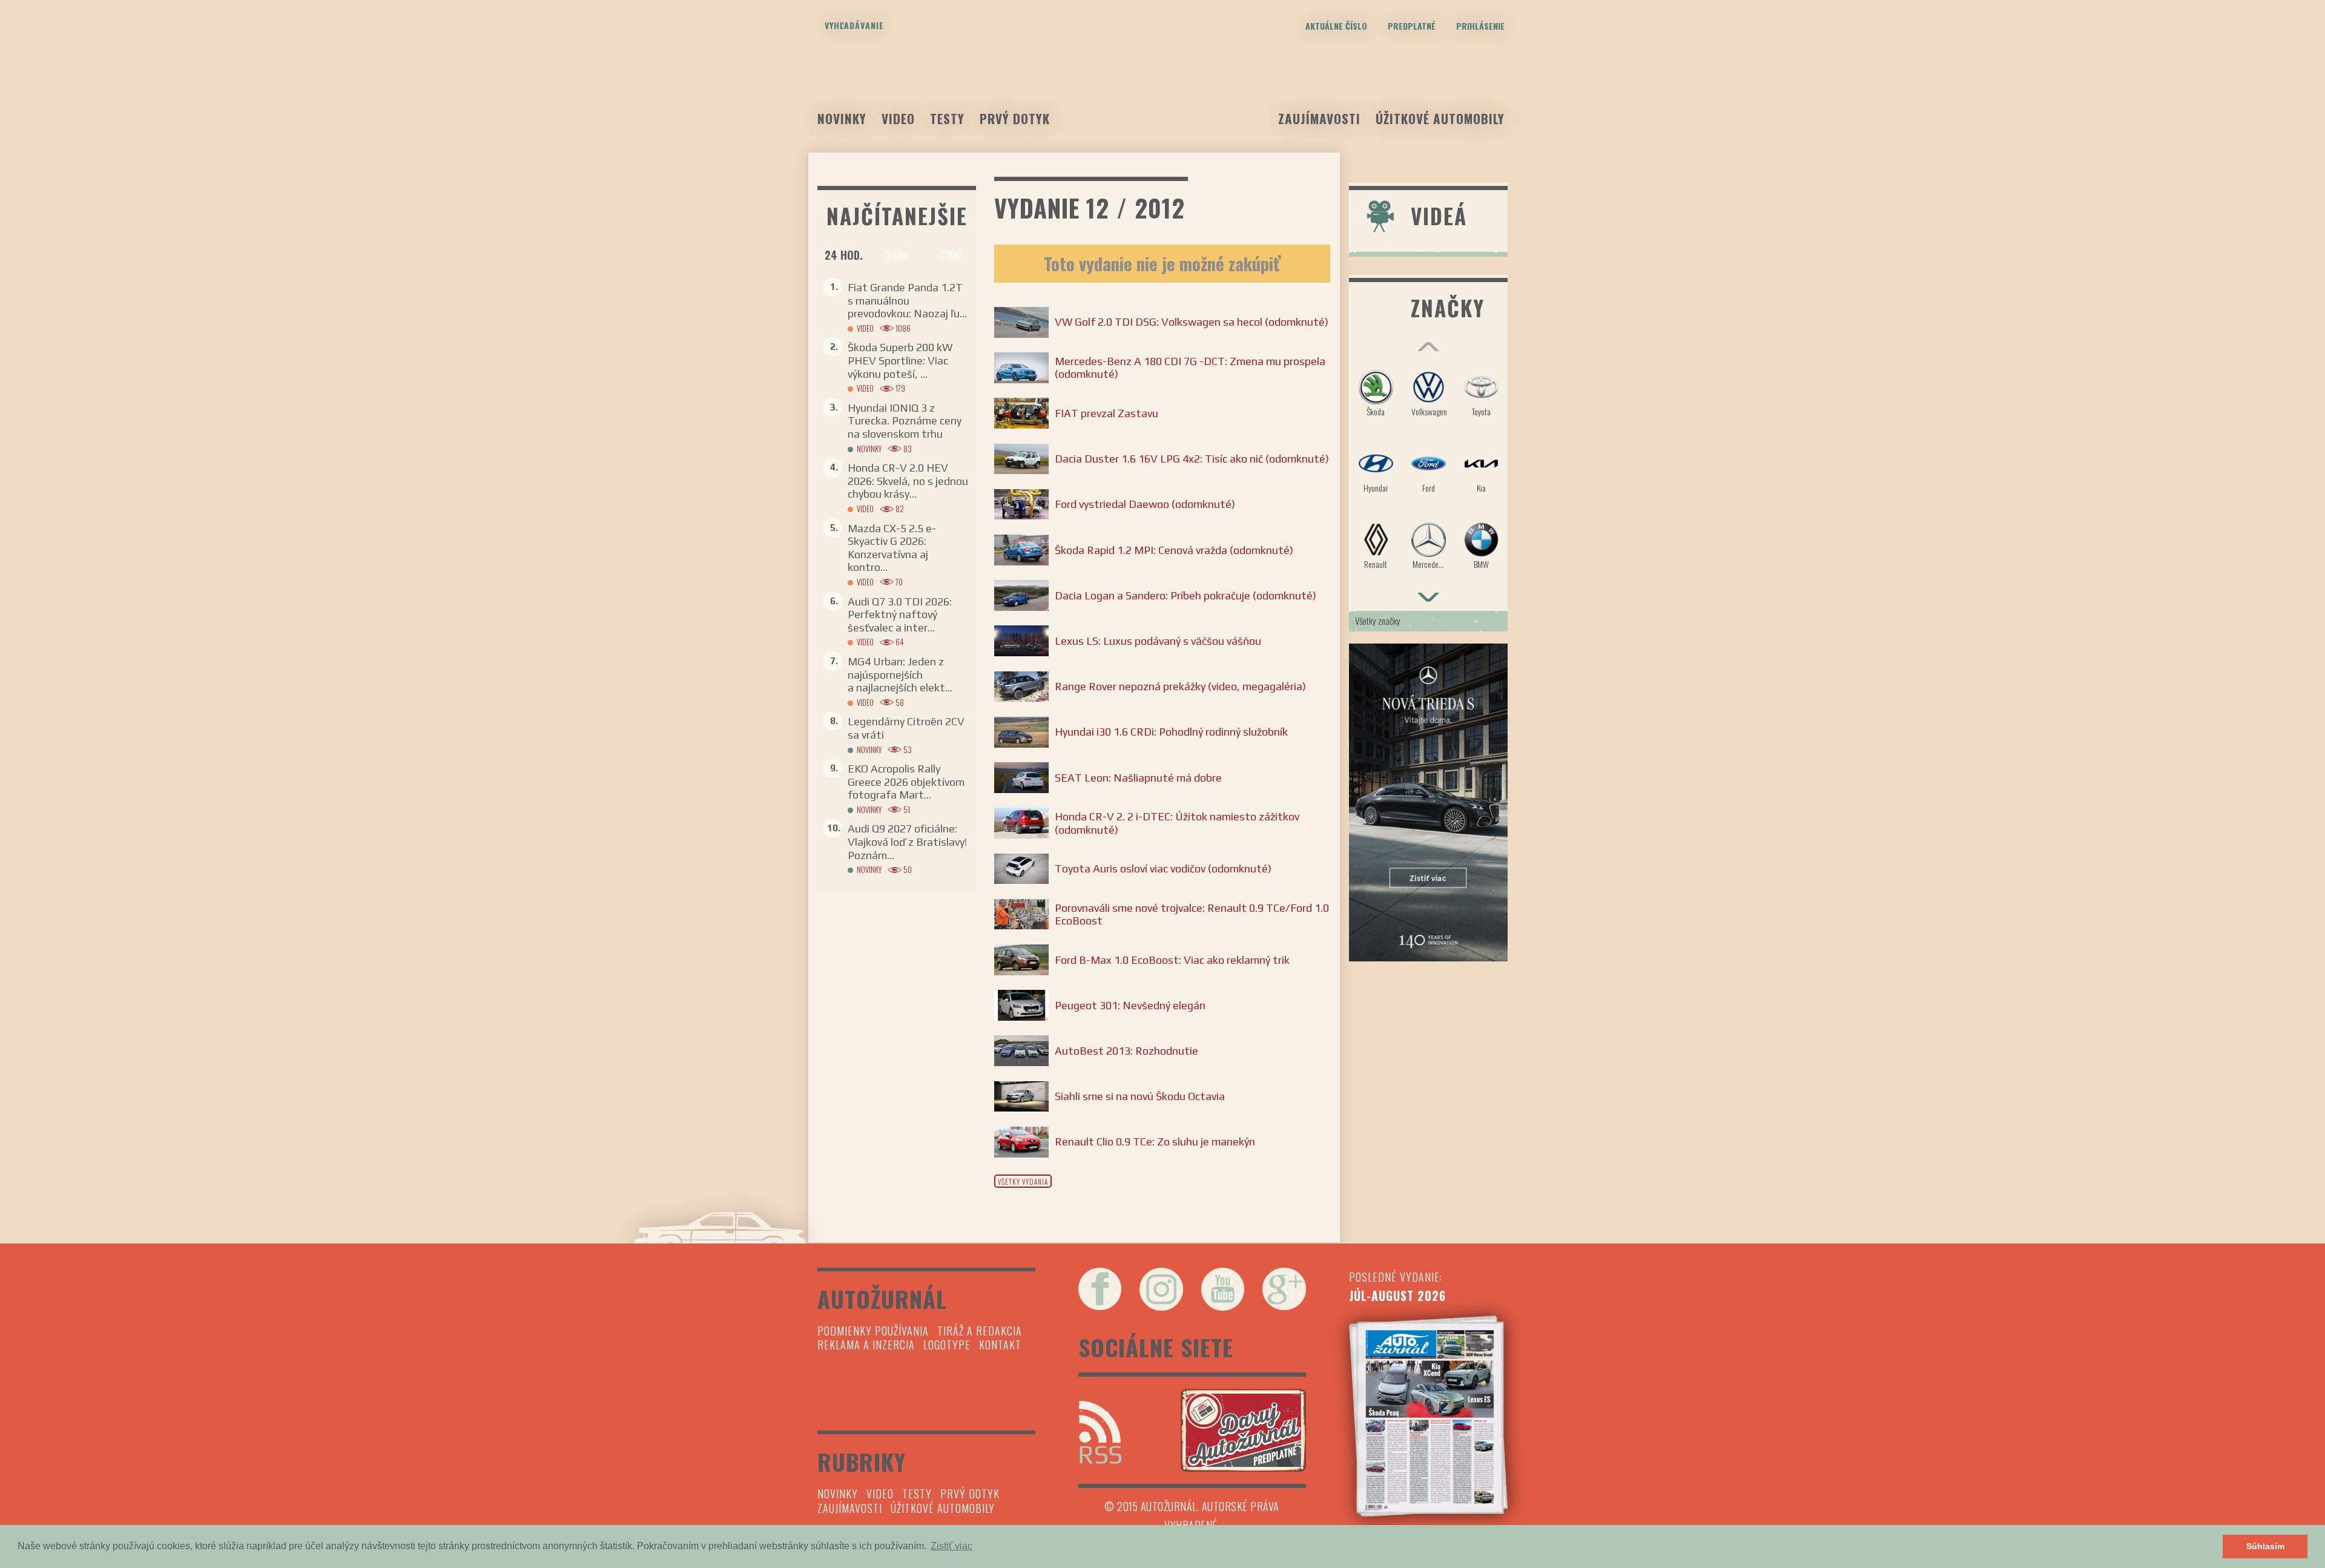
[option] (1429, 475)
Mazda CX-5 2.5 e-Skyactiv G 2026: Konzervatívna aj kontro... (892, 548)
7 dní (950, 255)
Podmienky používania (873, 1331)
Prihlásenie (1480, 26)
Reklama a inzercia (866, 1345)
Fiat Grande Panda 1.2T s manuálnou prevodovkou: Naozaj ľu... (907, 300)
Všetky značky (1378, 621)
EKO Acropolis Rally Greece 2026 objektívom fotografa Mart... (906, 782)
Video (898, 118)
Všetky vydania (1023, 1182)
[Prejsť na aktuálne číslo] (1429, 1416)
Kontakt (1000, 1345)
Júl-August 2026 (1397, 1296)
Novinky (842, 118)
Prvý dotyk (1015, 118)
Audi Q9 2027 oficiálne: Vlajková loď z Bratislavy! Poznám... (907, 842)
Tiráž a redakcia (980, 1331)
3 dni (897, 255)
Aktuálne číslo (1336, 26)
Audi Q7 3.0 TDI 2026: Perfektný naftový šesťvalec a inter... (900, 614)
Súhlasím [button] (2265, 1546)
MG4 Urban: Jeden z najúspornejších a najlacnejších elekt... (900, 674)
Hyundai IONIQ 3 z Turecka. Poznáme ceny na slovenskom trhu (905, 421)
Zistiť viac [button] (951, 1546)
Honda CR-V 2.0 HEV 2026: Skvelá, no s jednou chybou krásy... (908, 481)
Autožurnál (1162, 89)
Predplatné (1412, 26)
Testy (947, 118)
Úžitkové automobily (1440, 118)
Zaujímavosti (1319, 118)
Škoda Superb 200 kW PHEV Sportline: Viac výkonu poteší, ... (900, 360)
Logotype (947, 1345)
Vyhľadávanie (854, 25)
